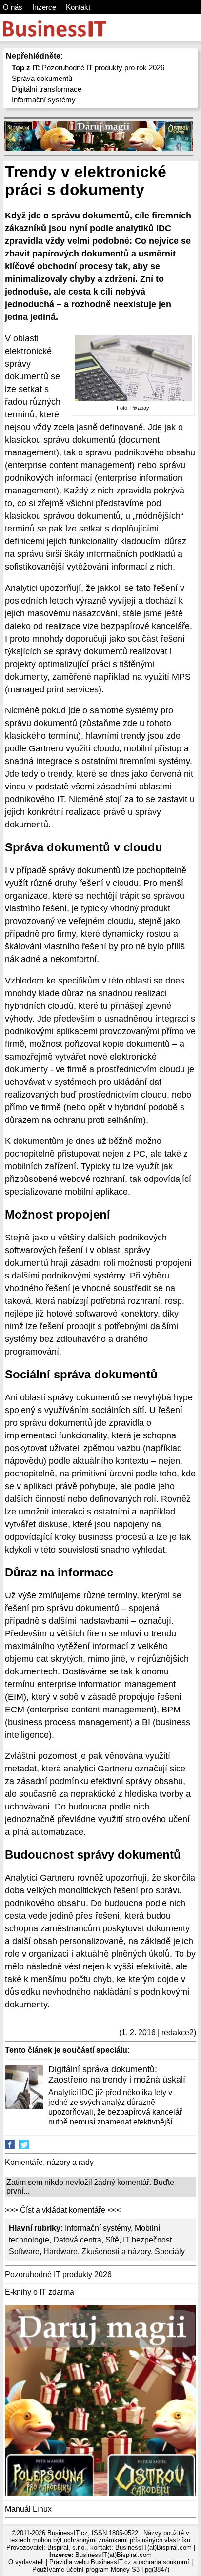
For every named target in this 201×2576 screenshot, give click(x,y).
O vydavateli (26, 2562)
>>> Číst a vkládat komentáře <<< (63, 2210)
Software (24, 2252)
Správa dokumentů (42, 78)
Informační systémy (44, 100)
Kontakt (78, 7)
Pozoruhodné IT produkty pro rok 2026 (88, 68)
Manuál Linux (28, 2509)
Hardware (60, 2252)
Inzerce (44, 7)
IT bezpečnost (147, 2240)
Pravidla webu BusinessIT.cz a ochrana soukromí (119, 2562)
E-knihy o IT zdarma (40, 2292)
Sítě (112, 2240)
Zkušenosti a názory (116, 2252)
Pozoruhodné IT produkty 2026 (58, 2274)
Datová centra (77, 2240)
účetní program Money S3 (103, 2569)
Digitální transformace (47, 89)
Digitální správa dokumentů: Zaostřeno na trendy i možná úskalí (117, 2075)
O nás (13, 7)
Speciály (170, 2252)
